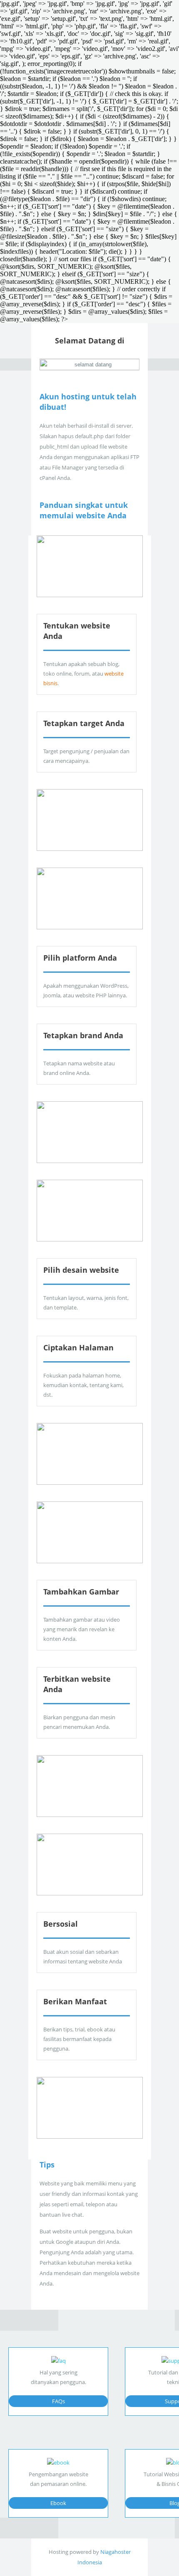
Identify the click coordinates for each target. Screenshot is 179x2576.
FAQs (58, 2401)
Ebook (58, 2503)
